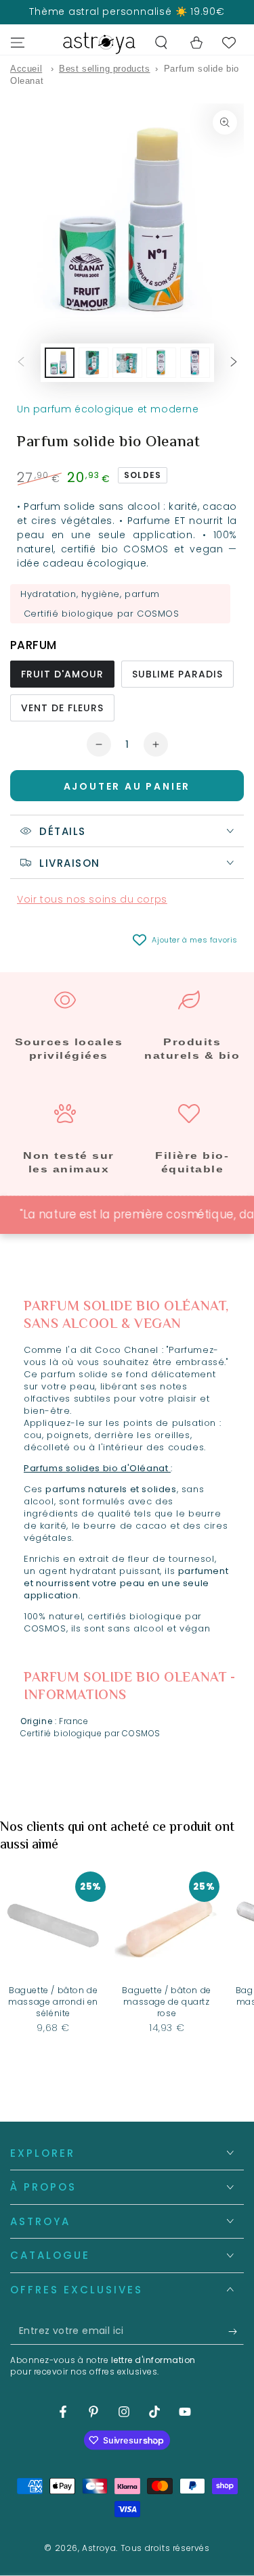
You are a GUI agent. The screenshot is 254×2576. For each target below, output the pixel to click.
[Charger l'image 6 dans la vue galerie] (161, 363)
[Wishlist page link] (229, 43)
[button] (161, 43)
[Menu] (18, 43)
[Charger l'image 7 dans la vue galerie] (195, 363)
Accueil (26, 69)
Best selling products (105, 69)
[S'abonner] (236, 2331)
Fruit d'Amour (62, 674)
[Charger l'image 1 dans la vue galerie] (60, 363)
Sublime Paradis (177, 674)
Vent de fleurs (62, 708)
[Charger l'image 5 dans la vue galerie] (127, 363)
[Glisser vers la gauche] (21, 363)
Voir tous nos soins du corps (92, 899)
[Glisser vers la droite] (234, 363)
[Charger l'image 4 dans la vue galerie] (93, 363)
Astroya (99, 2548)
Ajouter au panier (127, 786)
